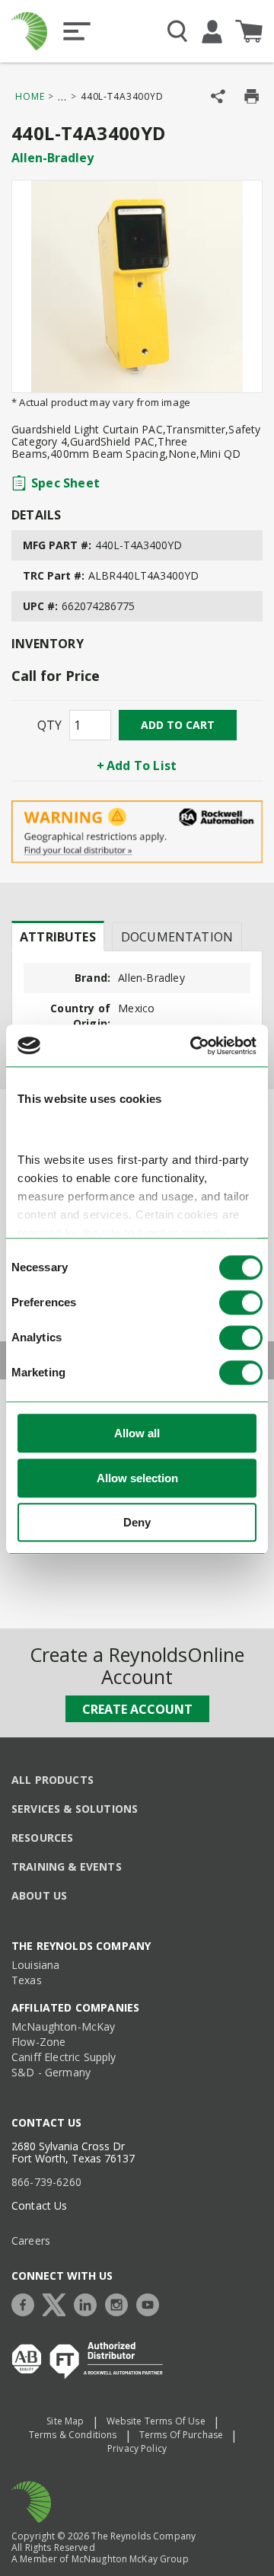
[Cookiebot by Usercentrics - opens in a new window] (193, 1046)
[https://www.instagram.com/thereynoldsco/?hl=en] (120, 2303)
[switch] (241, 1303)
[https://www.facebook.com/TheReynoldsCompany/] (27, 2303)
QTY (49, 725)
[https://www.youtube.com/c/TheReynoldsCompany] (151, 2303)
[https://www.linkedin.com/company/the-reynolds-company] (89, 2303)
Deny (137, 1523)
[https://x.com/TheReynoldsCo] (58, 2303)
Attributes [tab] (58, 937)
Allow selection (137, 1478)
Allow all (137, 1434)
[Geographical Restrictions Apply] (137, 832)
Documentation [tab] (177, 937)
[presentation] (58, 936)
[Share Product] (218, 96)
